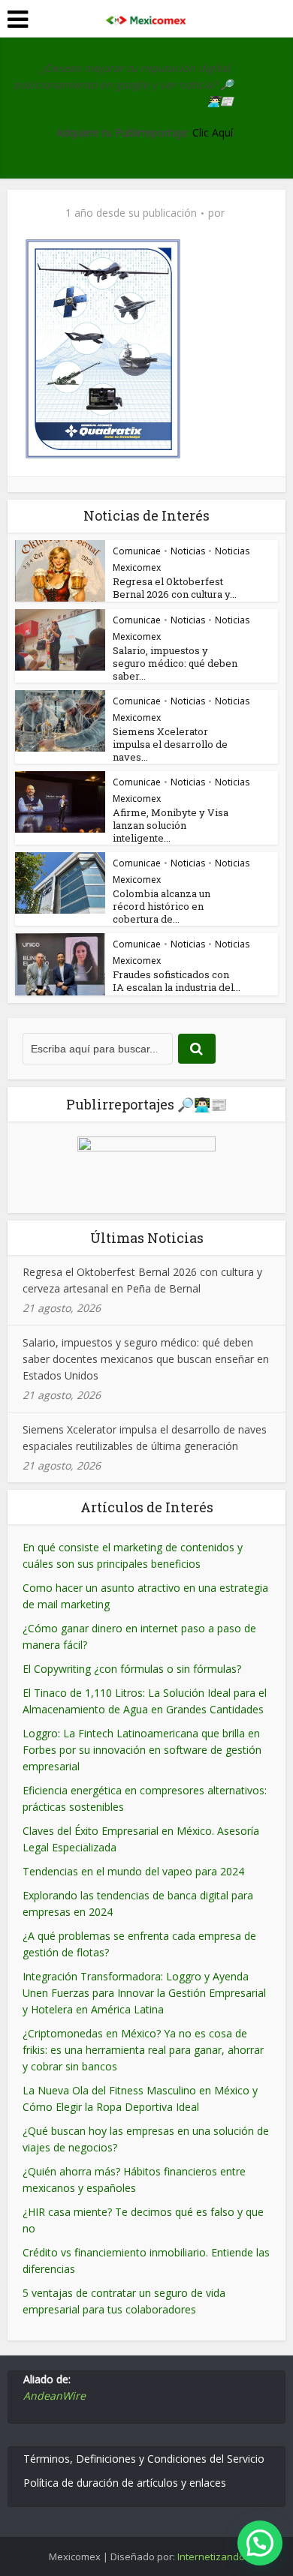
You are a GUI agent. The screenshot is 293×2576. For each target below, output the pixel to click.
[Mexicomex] (146, 17)
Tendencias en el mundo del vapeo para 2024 (133, 1871)
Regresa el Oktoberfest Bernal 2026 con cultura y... (175, 588)
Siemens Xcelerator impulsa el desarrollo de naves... (170, 744)
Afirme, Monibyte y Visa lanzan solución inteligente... (171, 825)
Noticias (188, 551)
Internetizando (211, 2556)
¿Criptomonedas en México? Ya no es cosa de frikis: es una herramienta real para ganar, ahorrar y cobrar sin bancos (143, 2050)
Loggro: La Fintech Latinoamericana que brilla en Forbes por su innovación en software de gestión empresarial (142, 1750)
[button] (260, 2543)
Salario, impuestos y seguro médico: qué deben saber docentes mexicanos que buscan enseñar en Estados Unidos (146, 1359)
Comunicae (137, 551)
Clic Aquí (213, 132)
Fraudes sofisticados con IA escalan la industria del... (177, 981)
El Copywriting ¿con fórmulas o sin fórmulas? (132, 1669)
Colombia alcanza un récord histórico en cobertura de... (162, 906)
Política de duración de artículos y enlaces (125, 2483)
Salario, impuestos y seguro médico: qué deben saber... (175, 663)
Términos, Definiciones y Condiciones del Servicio (144, 2459)
